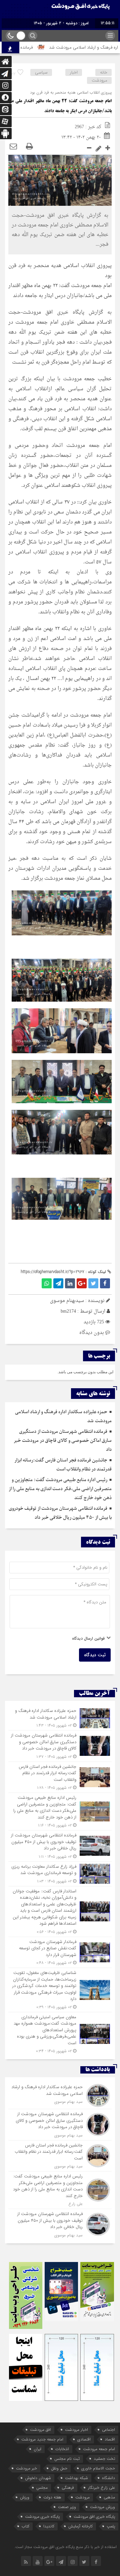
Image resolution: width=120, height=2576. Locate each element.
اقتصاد (110, 2439)
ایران (37, 2449)
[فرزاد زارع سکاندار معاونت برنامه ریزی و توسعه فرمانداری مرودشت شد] (60, 1874)
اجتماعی (108, 2430)
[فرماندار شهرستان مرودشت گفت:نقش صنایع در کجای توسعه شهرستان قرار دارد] (60, 1952)
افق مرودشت (40, 2430)
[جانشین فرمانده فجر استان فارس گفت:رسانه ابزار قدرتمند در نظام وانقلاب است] (60, 1777)
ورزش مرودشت (102, 2507)
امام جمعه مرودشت (99, 2449)
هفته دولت (52, 2497)
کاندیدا (49, 2526)
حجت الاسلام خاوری (98, 2468)
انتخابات (62, 2449)
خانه (104, 72)
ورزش (25, 2497)
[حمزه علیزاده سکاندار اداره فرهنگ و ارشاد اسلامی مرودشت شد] (60, 1718)
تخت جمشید (104, 2459)
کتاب (25, 2526)
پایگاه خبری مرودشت (42, 2517)
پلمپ (111, 2526)
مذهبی (109, 2497)
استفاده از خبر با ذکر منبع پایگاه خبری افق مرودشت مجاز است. (65, 2547)
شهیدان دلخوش (38, 2478)
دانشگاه (108, 2478)
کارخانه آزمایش (80, 2526)
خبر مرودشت (26, 2468)
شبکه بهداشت (76, 2478)
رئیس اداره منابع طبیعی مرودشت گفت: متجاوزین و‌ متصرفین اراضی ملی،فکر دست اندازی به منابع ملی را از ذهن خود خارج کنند (60, 1489)
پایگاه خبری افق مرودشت (94, 2517)
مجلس (42, 2488)
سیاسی (41, 72)
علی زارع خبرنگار (101, 2488)
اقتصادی (84, 2439)
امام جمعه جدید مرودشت (42, 2439)
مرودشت (99, 80)
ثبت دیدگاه (95, 1655)
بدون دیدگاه (92, 1333)
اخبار (74, 72)
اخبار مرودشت (76, 2430)
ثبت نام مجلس (67, 2459)
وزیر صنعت (67, 2507)
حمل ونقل (59, 2468)
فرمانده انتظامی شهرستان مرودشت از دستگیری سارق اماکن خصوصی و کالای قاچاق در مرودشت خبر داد (63, 1441)
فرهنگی (68, 2488)
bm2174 (68, 1311)
